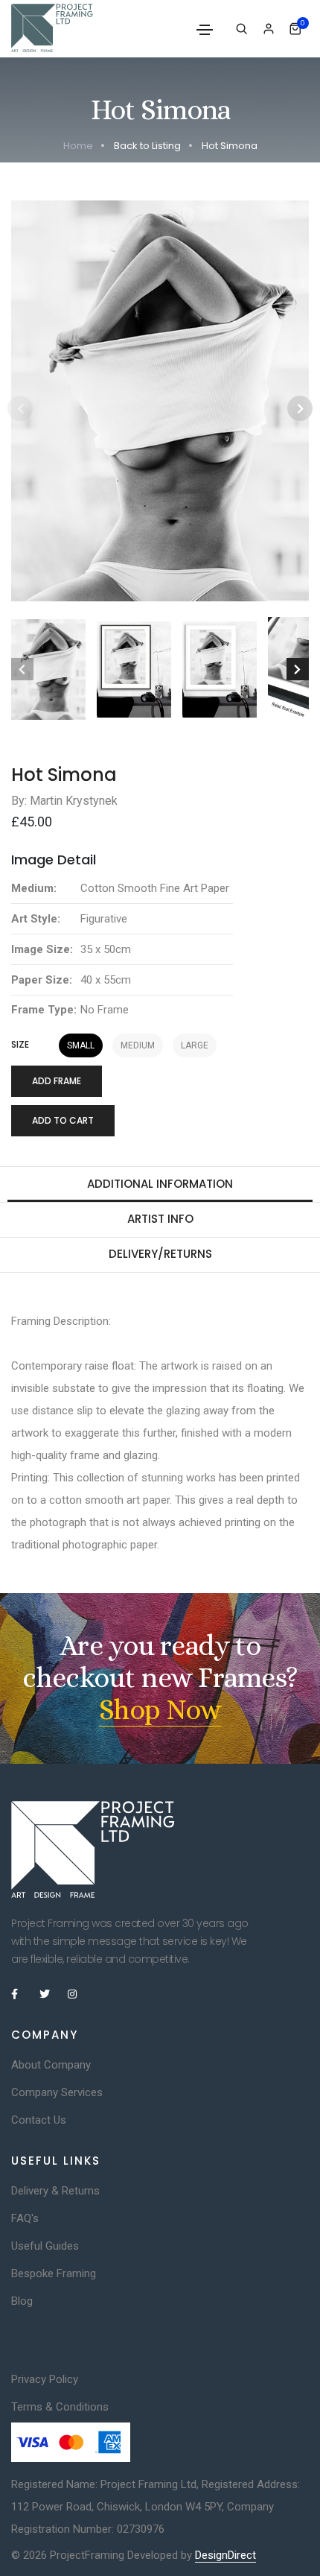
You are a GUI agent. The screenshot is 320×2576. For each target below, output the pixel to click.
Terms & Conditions (60, 2407)
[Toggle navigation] (205, 30)
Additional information (160, 1184)
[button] (300, 408)
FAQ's (25, 2218)
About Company (51, 2065)
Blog (22, 2301)
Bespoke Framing (54, 2273)
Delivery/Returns (160, 1254)
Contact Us (39, 2120)
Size (20, 1045)
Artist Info (160, 1219)
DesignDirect (225, 2555)
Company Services (57, 2092)
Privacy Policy (45, 2379)
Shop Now (160, 1710)
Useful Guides (45, 2246)
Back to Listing (147, 146)
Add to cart (63, 1120)
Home (78, 146)
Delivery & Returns (55, 2191)
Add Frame (57, 1081)
